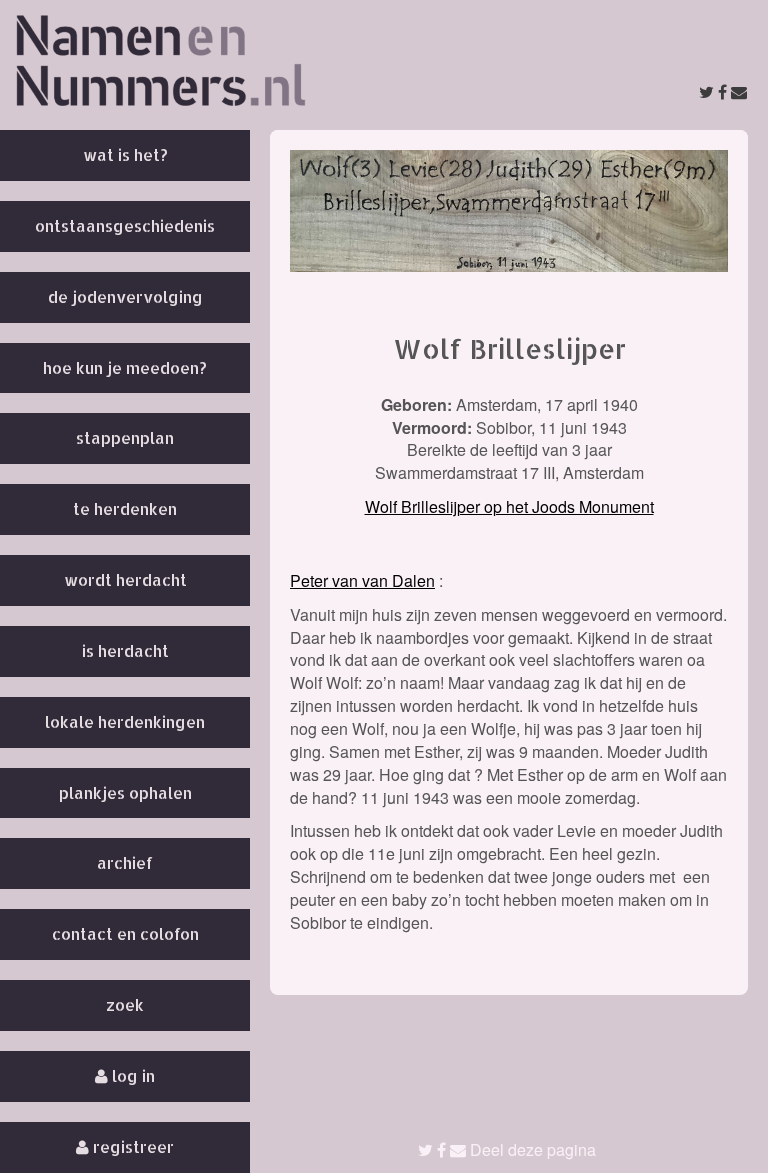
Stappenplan (125, 437)
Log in (131, 1075)
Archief (125, 862)
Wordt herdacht (125, 579)
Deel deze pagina (531, 1149)
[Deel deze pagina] (723, 91)
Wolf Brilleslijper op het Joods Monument (509, 506)
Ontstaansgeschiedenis (125, 225)
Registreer (131, 1146)
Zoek (125, 1004)
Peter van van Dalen (362, 580)
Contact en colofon (125, 933)
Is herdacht (125, 650)
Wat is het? (125, 154)
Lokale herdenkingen (125, 721)
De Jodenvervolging (125, 296)
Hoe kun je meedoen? (125, 367)
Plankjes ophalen (125, 792)
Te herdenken (125, 508)
